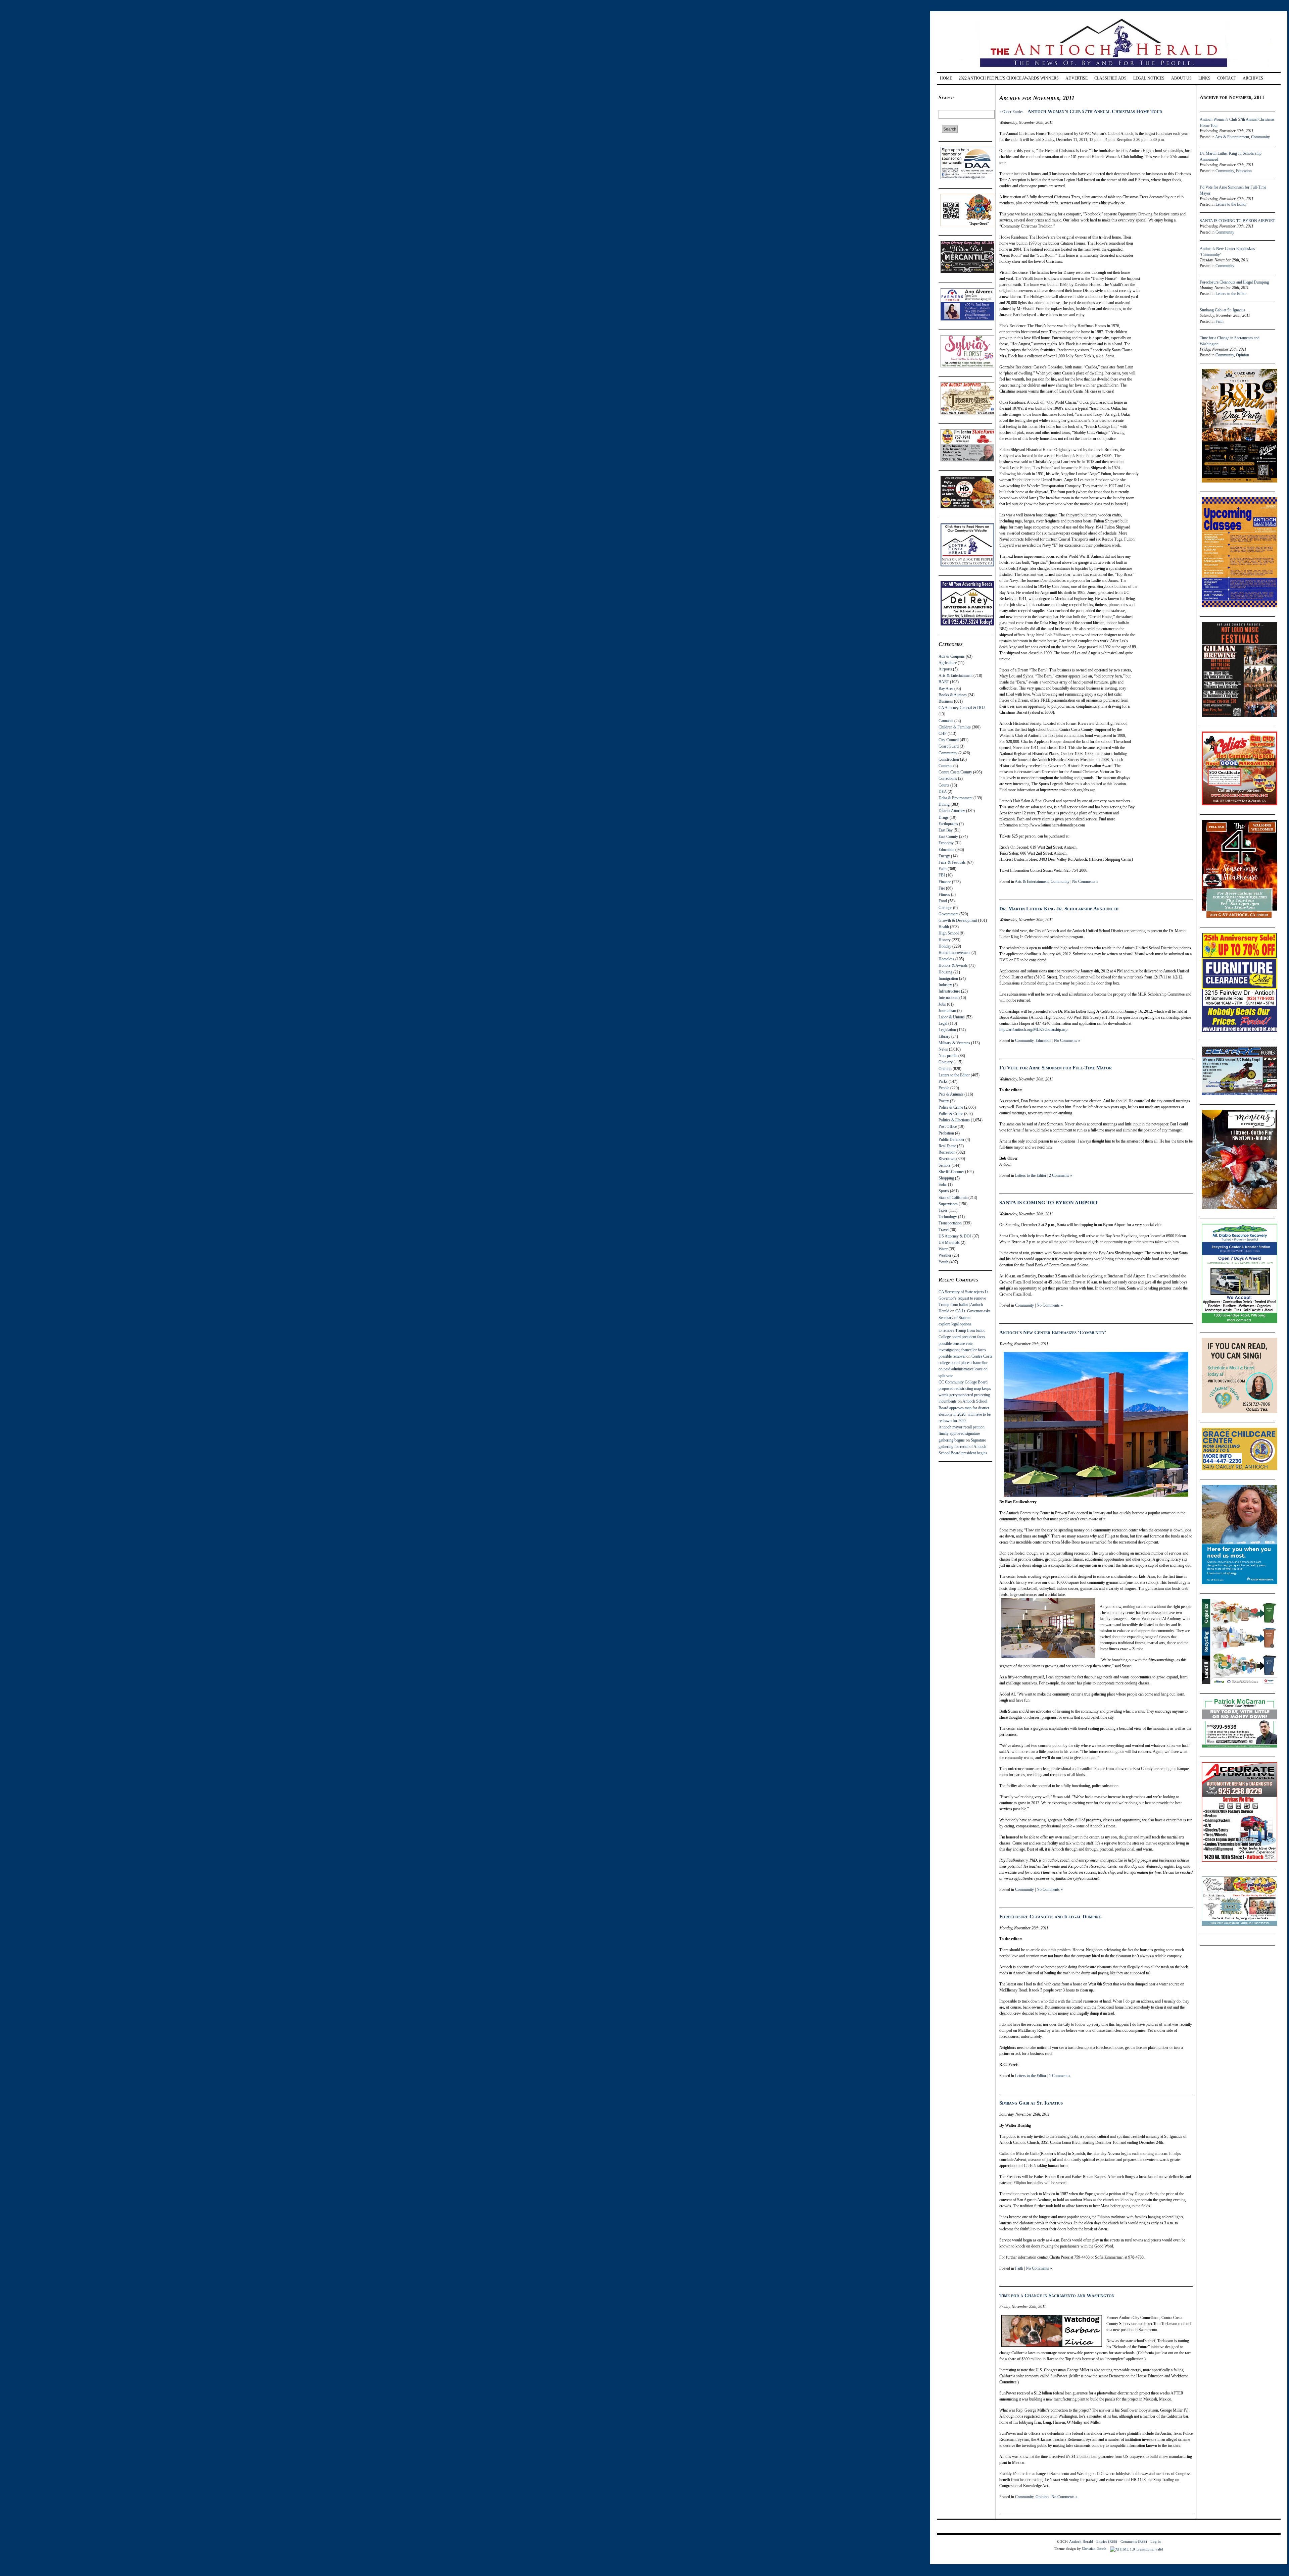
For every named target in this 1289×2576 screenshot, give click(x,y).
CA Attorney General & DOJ (962, 708)
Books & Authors (953, 695)
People (944, 1088)
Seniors (945, 1165)
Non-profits (948, 1056)
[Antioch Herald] (1108, 70)
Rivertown (947, 1159)
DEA (943, 792)
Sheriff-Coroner (951, 1172)
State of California (953, 1198)
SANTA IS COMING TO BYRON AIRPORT (1049, 1203)
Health (944, 927)
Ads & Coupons (952, 656)
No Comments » (1085, 881)
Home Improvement (954, 953)
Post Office (948, 1126)
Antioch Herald (1081, 2541)
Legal (943, 1023)
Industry (945, 985)
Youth (943, 1262)
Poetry (944, 1101)
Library (944, 1037)
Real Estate (947, 1146)
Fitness (944, 895)
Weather (945, 1255)
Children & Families (955, 727)
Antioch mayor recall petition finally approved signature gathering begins (962, 1433)
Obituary (946, 1062)
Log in (1156, 2541)
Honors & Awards (953, 965)
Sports (944, 1191)
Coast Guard (949, 746)
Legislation (947, 1030)
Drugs (944, 817)
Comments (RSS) (1134, 2541)
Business (946, 701)
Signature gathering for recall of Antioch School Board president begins (963, 1447)
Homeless (946, 959)
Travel (944, 1230)
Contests (945, 766)
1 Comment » (1060, 2076)
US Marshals (949, 1243)
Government (948, 914)
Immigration (948, 978)
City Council (949, 740)
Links (1204, 78)
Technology (948, 1217)
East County (948, 837)
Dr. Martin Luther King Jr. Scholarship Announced (1059, 909)
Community (948, 753)
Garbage (945, 908)
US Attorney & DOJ (955, 1236)
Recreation (947, 1152)
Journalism (947, 1011)
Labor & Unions (952, 1017)
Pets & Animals (951, 1094)
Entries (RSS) (1107, 2541)
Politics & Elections (954, 1120)
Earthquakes (948, 824)
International (948, 998)
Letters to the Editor (954, 1075)
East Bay (946, 830)
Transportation (950, 1223)
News (943, 1049)
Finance (945, 882)
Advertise (1077, 78)
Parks (943, 1081)
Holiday (945, 946)
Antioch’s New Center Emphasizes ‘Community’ (1053, 1332)
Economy (946, 843)
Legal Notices (1149, 78)
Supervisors (948, 1204)
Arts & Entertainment (956, 675)
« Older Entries (1011, 112)
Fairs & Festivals (952, 862)
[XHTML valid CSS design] (1137, 2548)
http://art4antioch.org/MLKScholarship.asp (1033, 1029)
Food (943, 901)
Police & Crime (951, 1107)
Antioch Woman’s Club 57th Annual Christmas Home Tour (1095, 111)
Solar (943, 1184)
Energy (944, 856)
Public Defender (951, 1140)
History (945, 940)
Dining (944, 804)
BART (944, 682)
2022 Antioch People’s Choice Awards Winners (1009, 78)
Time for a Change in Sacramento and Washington (1057, 2295)
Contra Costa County (955, 772)
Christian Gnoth (1094, 2548)
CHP (943, 734)
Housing (945, 972)
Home (946, 78)
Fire (942, 888)
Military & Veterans (954, 1043)
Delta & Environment (956, 798)
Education (946, 850)
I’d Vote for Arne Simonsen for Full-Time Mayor (1056, 1068)
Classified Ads (1110, 78)
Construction (949, 759)
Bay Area (946, 689)
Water (943, 1249)
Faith (943, 869)
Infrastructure (949, 991)
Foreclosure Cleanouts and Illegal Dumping (1051, 1917)
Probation (946, 1133)
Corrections (948, 778)
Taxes (943, 1210)
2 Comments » (1061, 1175)
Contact (1227, 78)
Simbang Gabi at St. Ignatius (1031, 2103)
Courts (944, 785)
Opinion (945, 1069)
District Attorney (952, 811)
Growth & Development (958, 920)
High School (949, 933)
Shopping (946, 1178)
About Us (1181, 78)
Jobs (942, 1004)
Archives (1253, 78)
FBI (942, 875)
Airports (945, 669)
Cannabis (946, 721)
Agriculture (948, 663)
